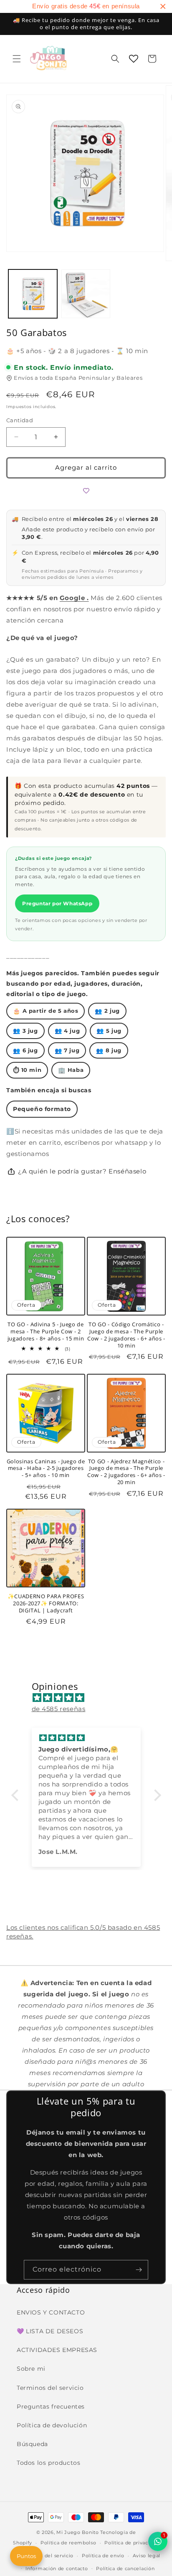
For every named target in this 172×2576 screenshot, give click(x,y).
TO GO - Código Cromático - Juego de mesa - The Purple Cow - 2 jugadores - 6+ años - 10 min (126, 1335)
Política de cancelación (125, 2569)
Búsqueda (32, 2444)
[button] (17, 59)
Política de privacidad (132, 2543)
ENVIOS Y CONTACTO (51, 2312)
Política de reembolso (68, 2543)
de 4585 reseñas (59, 1709)
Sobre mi (31, 2369)
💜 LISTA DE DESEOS (50, 2331)
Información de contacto (57, 2569)
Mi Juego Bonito (78, 2532)
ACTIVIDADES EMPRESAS (57, 2350)
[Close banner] (163, 6)
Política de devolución (52, 2425)
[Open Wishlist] (134, 59)
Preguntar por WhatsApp (57, 903)
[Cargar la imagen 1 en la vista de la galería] (33, 294)
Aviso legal (147, 2556)
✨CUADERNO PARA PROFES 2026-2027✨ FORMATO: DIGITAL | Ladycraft (46, 1603)
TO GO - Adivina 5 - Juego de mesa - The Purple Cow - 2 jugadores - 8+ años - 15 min (46, 1331)
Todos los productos (48, 2463)
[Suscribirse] (139, 2270)
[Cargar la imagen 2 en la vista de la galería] (86, 294)
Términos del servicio (47, 2556)
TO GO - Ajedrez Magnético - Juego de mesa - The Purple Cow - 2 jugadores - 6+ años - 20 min (126, 1472)
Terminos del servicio (50, 2388)
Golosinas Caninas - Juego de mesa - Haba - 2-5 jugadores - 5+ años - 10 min (46, 1468)
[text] (86, 6)
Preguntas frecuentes (51, 2407)
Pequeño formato (42, 1109)
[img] (90, 1698)
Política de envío (103, 2556)
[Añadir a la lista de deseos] (86, 491)
